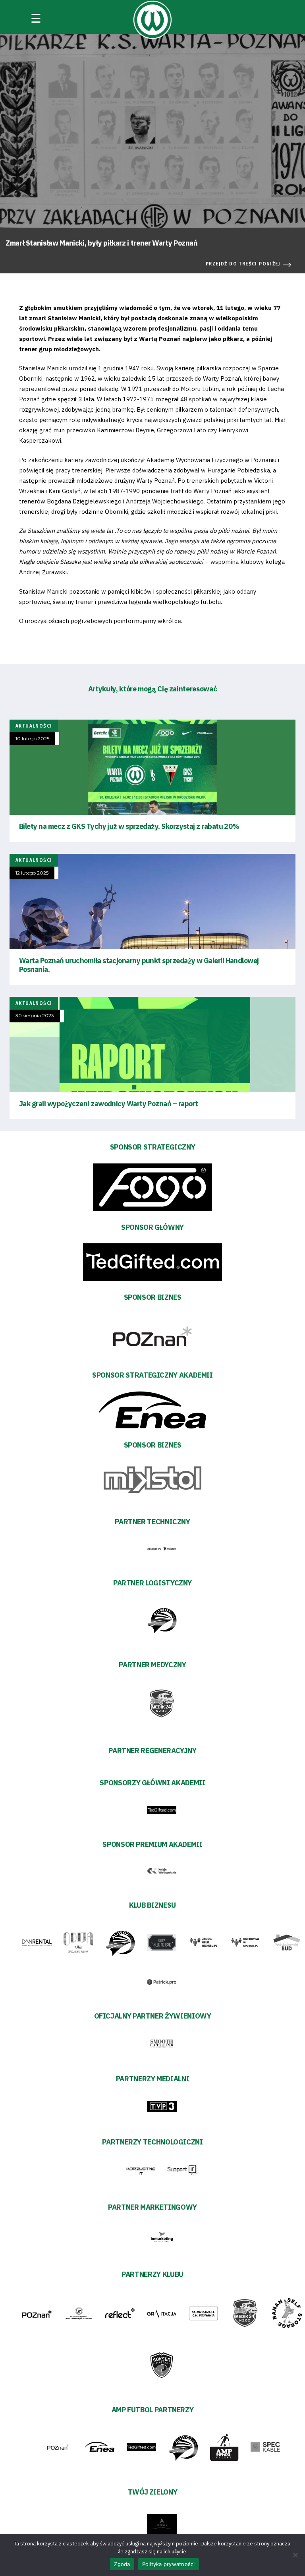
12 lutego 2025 (32, 873)
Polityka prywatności (169, 2564)
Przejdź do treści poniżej (243, 264)
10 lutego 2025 (32, 739)
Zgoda (122, 2564)
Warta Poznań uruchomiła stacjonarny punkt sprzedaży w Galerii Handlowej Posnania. (139, 965)
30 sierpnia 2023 (35, 1016)
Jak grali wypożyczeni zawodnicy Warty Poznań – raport (108, 1104)
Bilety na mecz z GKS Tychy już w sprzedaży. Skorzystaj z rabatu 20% (129, 826)
